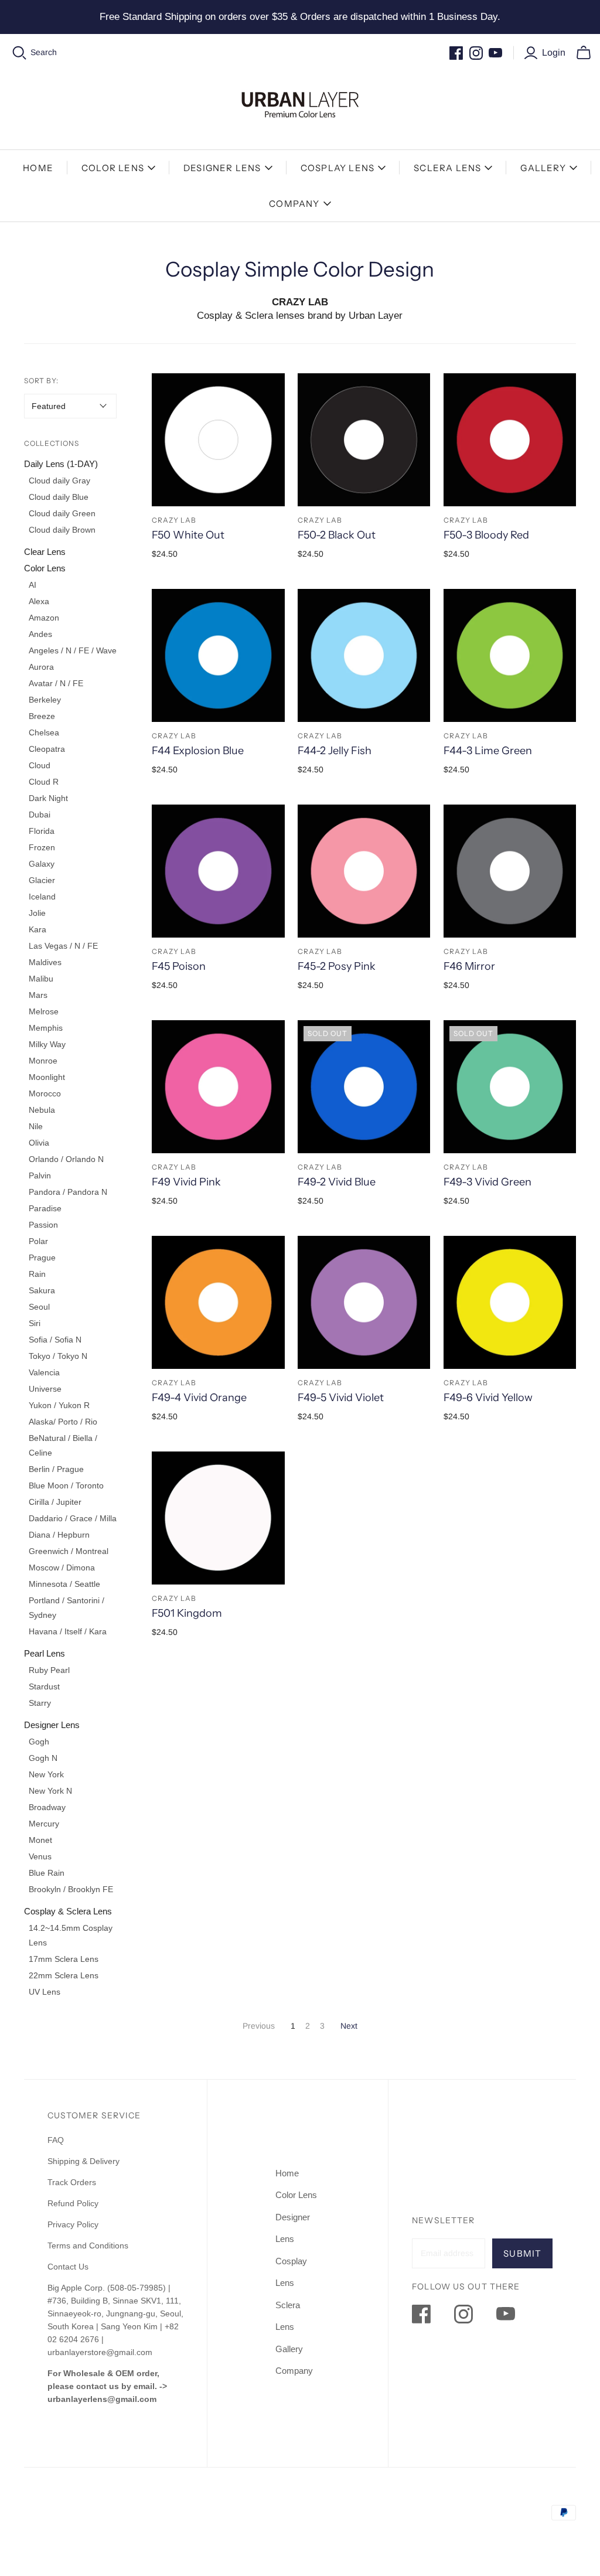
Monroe (43, 1061)
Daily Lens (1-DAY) (61, 464)
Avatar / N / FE (56, 683)
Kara (37, 929)
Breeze (42, 716)
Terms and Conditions (88, 2246)
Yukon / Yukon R (59, 1405)
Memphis (46, 1028)
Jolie (37, 913)
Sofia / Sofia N (55, 1340)
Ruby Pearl (49, 1670)
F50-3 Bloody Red (486, 535)
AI (33, 585)
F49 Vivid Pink (186, 1182)
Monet (40, 1840)
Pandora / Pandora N (68, 1192)
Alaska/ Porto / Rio (63, 1422)
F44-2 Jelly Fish (335, 751)
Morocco (45, 1093)
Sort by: (42, 381)
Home (38, 168)
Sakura (42, 1290)
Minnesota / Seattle (64, 1584)
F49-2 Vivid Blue (337, 1182)
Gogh (39, 1742)
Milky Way (47, 1044)
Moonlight (47, 1077)
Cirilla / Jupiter (55, 1502)
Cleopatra (47, 749)
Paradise (45, 1208)
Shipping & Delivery (83, 2161)
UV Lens (45, 1992)
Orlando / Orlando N (66, 1159)
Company (294, 204)
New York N (50, 1791)
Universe (45, 1389)
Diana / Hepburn (59, 1535)
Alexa (39, 601)
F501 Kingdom (187, 1613)
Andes (40, 634)
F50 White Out (188, 535)
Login (554, 52)
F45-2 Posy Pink (337, 966)
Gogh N (43, 1758)
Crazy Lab (174, 520)
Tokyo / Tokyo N (58, 1356)
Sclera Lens (447, 168)
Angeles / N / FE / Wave (73, 650)
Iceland (42, 897)
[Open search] (20, 53)
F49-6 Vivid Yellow (488, 1398)
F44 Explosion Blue (198, 751)
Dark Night (48, 798)
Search (44, 52)
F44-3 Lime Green (488, 751)
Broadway (47, 1807)
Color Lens (113, 168)
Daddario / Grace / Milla (73, 1518)
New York (46, 1774)
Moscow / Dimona (62, 1568)
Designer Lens (222, 168)
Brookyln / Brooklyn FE (71, 1889)
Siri (35, 1323)
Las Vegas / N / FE (63, 946)
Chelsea (44, 732)
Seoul (39, 1307)
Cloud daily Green (62, 513)
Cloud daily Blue (59, 497)
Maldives (45, 962)
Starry (40, 1703)
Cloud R (44, 782)
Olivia (39, 1143)
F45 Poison (179, 966)
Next (349, 2026)
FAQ (56, 2140)
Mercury (44, 1824)
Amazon (44, 618)
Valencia (44, 1372)
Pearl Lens (45, 1653)
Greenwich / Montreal (69, 1551)
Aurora (41, 667)
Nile (36, 1126)
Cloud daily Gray (59, 481)
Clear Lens (45, 552)
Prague (42, 1258)
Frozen (42, 847)
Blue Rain (47, 1873)
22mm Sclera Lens (64, 1975)
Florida (42, 831)
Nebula (42, 1110)
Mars (38, 995)
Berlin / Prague (56, 1469)
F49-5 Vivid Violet (341, 1398)
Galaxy (42, 864)
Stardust (44, 1686)
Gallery (543, 168)
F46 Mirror (469, 966)
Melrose (44, 1011)
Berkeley (45, 700)
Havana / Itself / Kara (68, 1631)
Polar (38, 1241)
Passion (43, 1225)
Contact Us (68, 2267)
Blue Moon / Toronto (66, 1485)
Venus (40, 1856)
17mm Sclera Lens (64, 1959)
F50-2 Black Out (337, 535)
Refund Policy (74, 2203)
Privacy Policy (73, 2224)
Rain (37, 1274)
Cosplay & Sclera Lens (68, 1911)
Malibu (41, 979)
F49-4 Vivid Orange (199, 1398)
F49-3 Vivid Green (487, 1182)
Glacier (42, 880)
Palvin (40, 1175)
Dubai (40, 815)
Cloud (40, 765)
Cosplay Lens (337, 168)
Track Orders (72, 2182)
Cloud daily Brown (62, 530)
